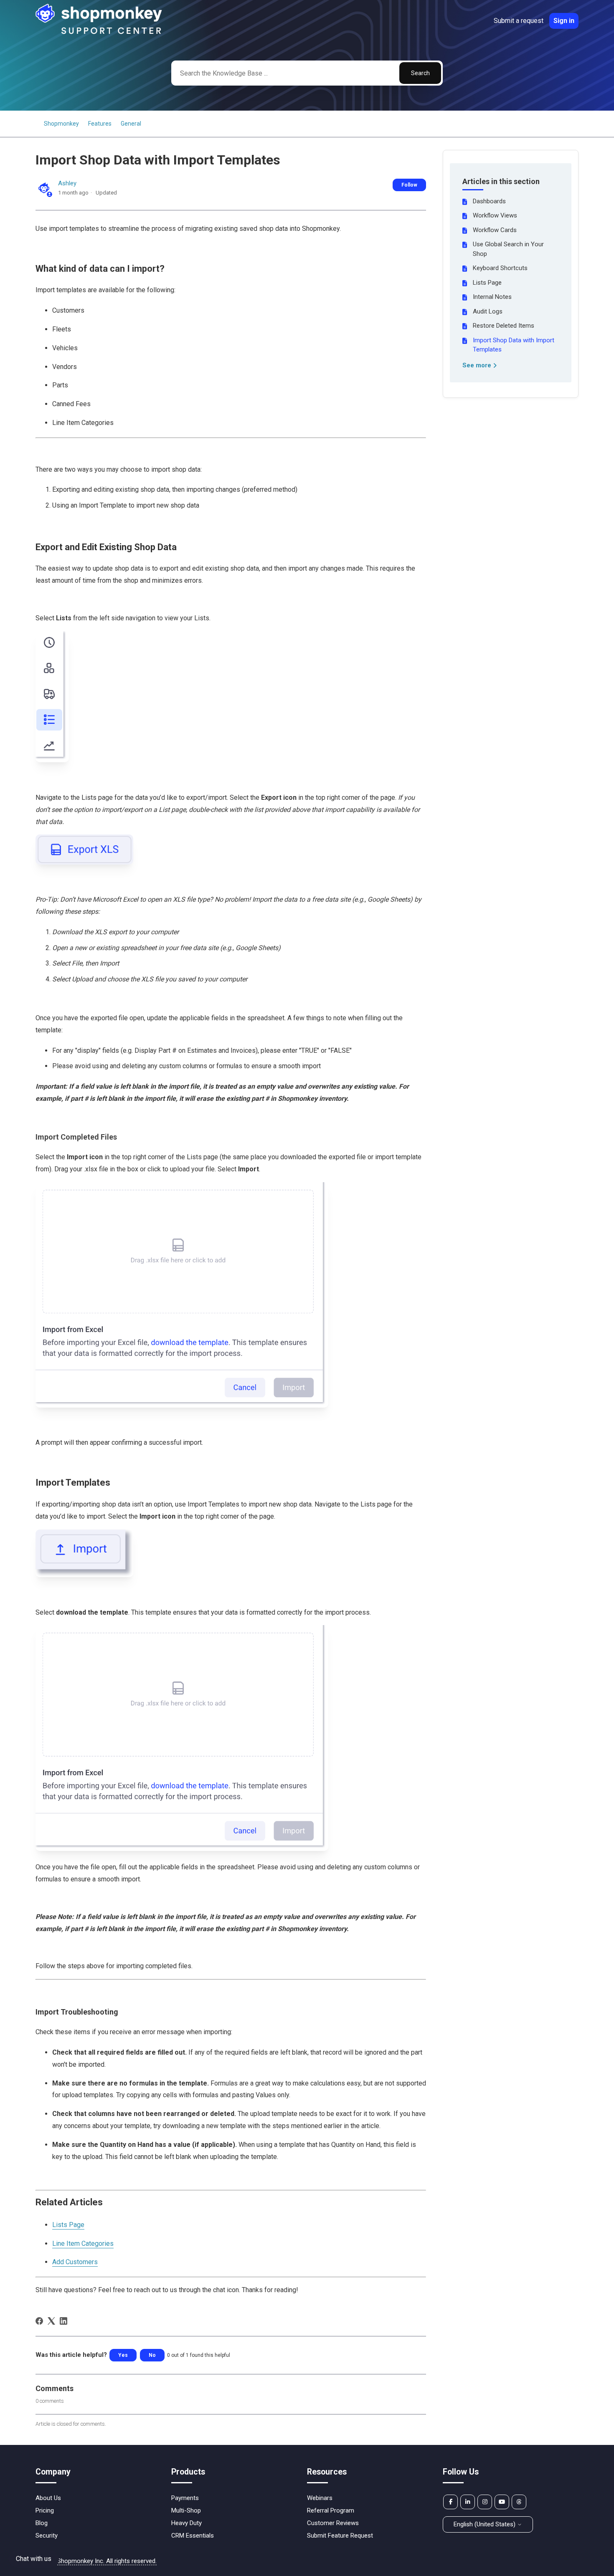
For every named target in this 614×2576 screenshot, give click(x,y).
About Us (48, 2498)
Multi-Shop (186, 2510)
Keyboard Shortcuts (500, 268)
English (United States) (485, 2524)
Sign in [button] (564, 21)
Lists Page (487, 283)
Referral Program (331, 2510)
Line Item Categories (83, 2244)
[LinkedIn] (63, 2321)
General (131, 124)
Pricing (45, 2510)
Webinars (320, 2498)
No (152, 2355)
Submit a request (519, 21)
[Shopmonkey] (99, 33)
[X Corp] (51, 2321)
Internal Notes (492, 297)
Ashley (67, 183)
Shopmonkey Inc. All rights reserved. (107, 2561)
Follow (409, 185)
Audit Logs (488, 311)
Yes (123, 2355)
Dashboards (489, 201)
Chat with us (34, 2559)
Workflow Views (495, 215)
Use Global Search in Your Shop (508, 249)
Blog (42, 2523)
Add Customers (75, 2262)
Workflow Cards (495, 230)
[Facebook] (39, 2321)
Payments (185, 2498)
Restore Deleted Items (504, 326)
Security (47, 2536)
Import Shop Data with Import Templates (514, 345)
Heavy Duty (186, 2523)
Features (100, 124)
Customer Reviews (333, 2523)
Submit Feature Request (340, 2536)
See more (478, 365)
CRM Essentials (193, 2536)
